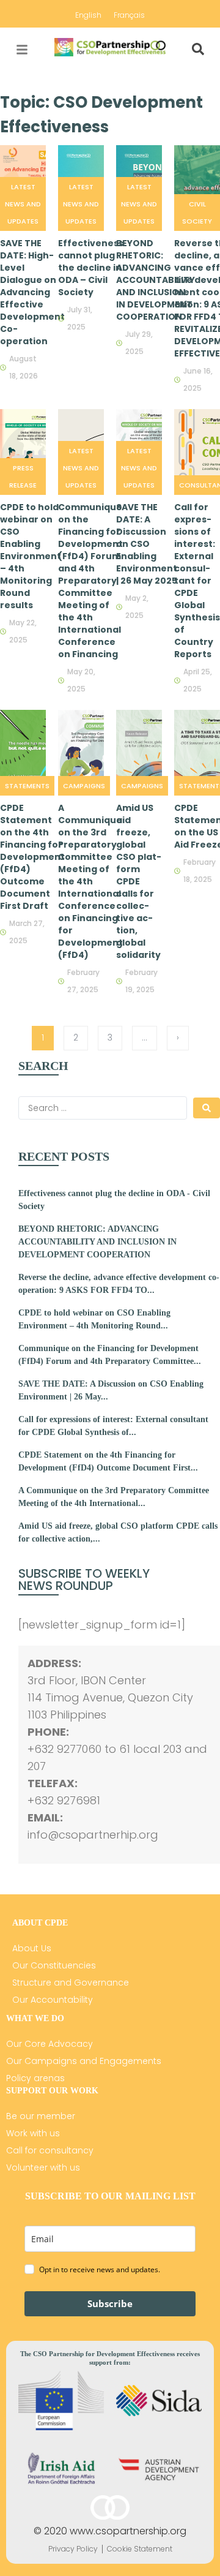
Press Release (23, 476)
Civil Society (197, 213)
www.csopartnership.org (128, 2531)
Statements (27, 786)
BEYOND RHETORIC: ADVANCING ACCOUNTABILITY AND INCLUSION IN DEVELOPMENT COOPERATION (97, 1242)
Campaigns (84, 786)
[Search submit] (207, 1108)
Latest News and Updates (23, 204)
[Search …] (198, 50)
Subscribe (110, 2303)
